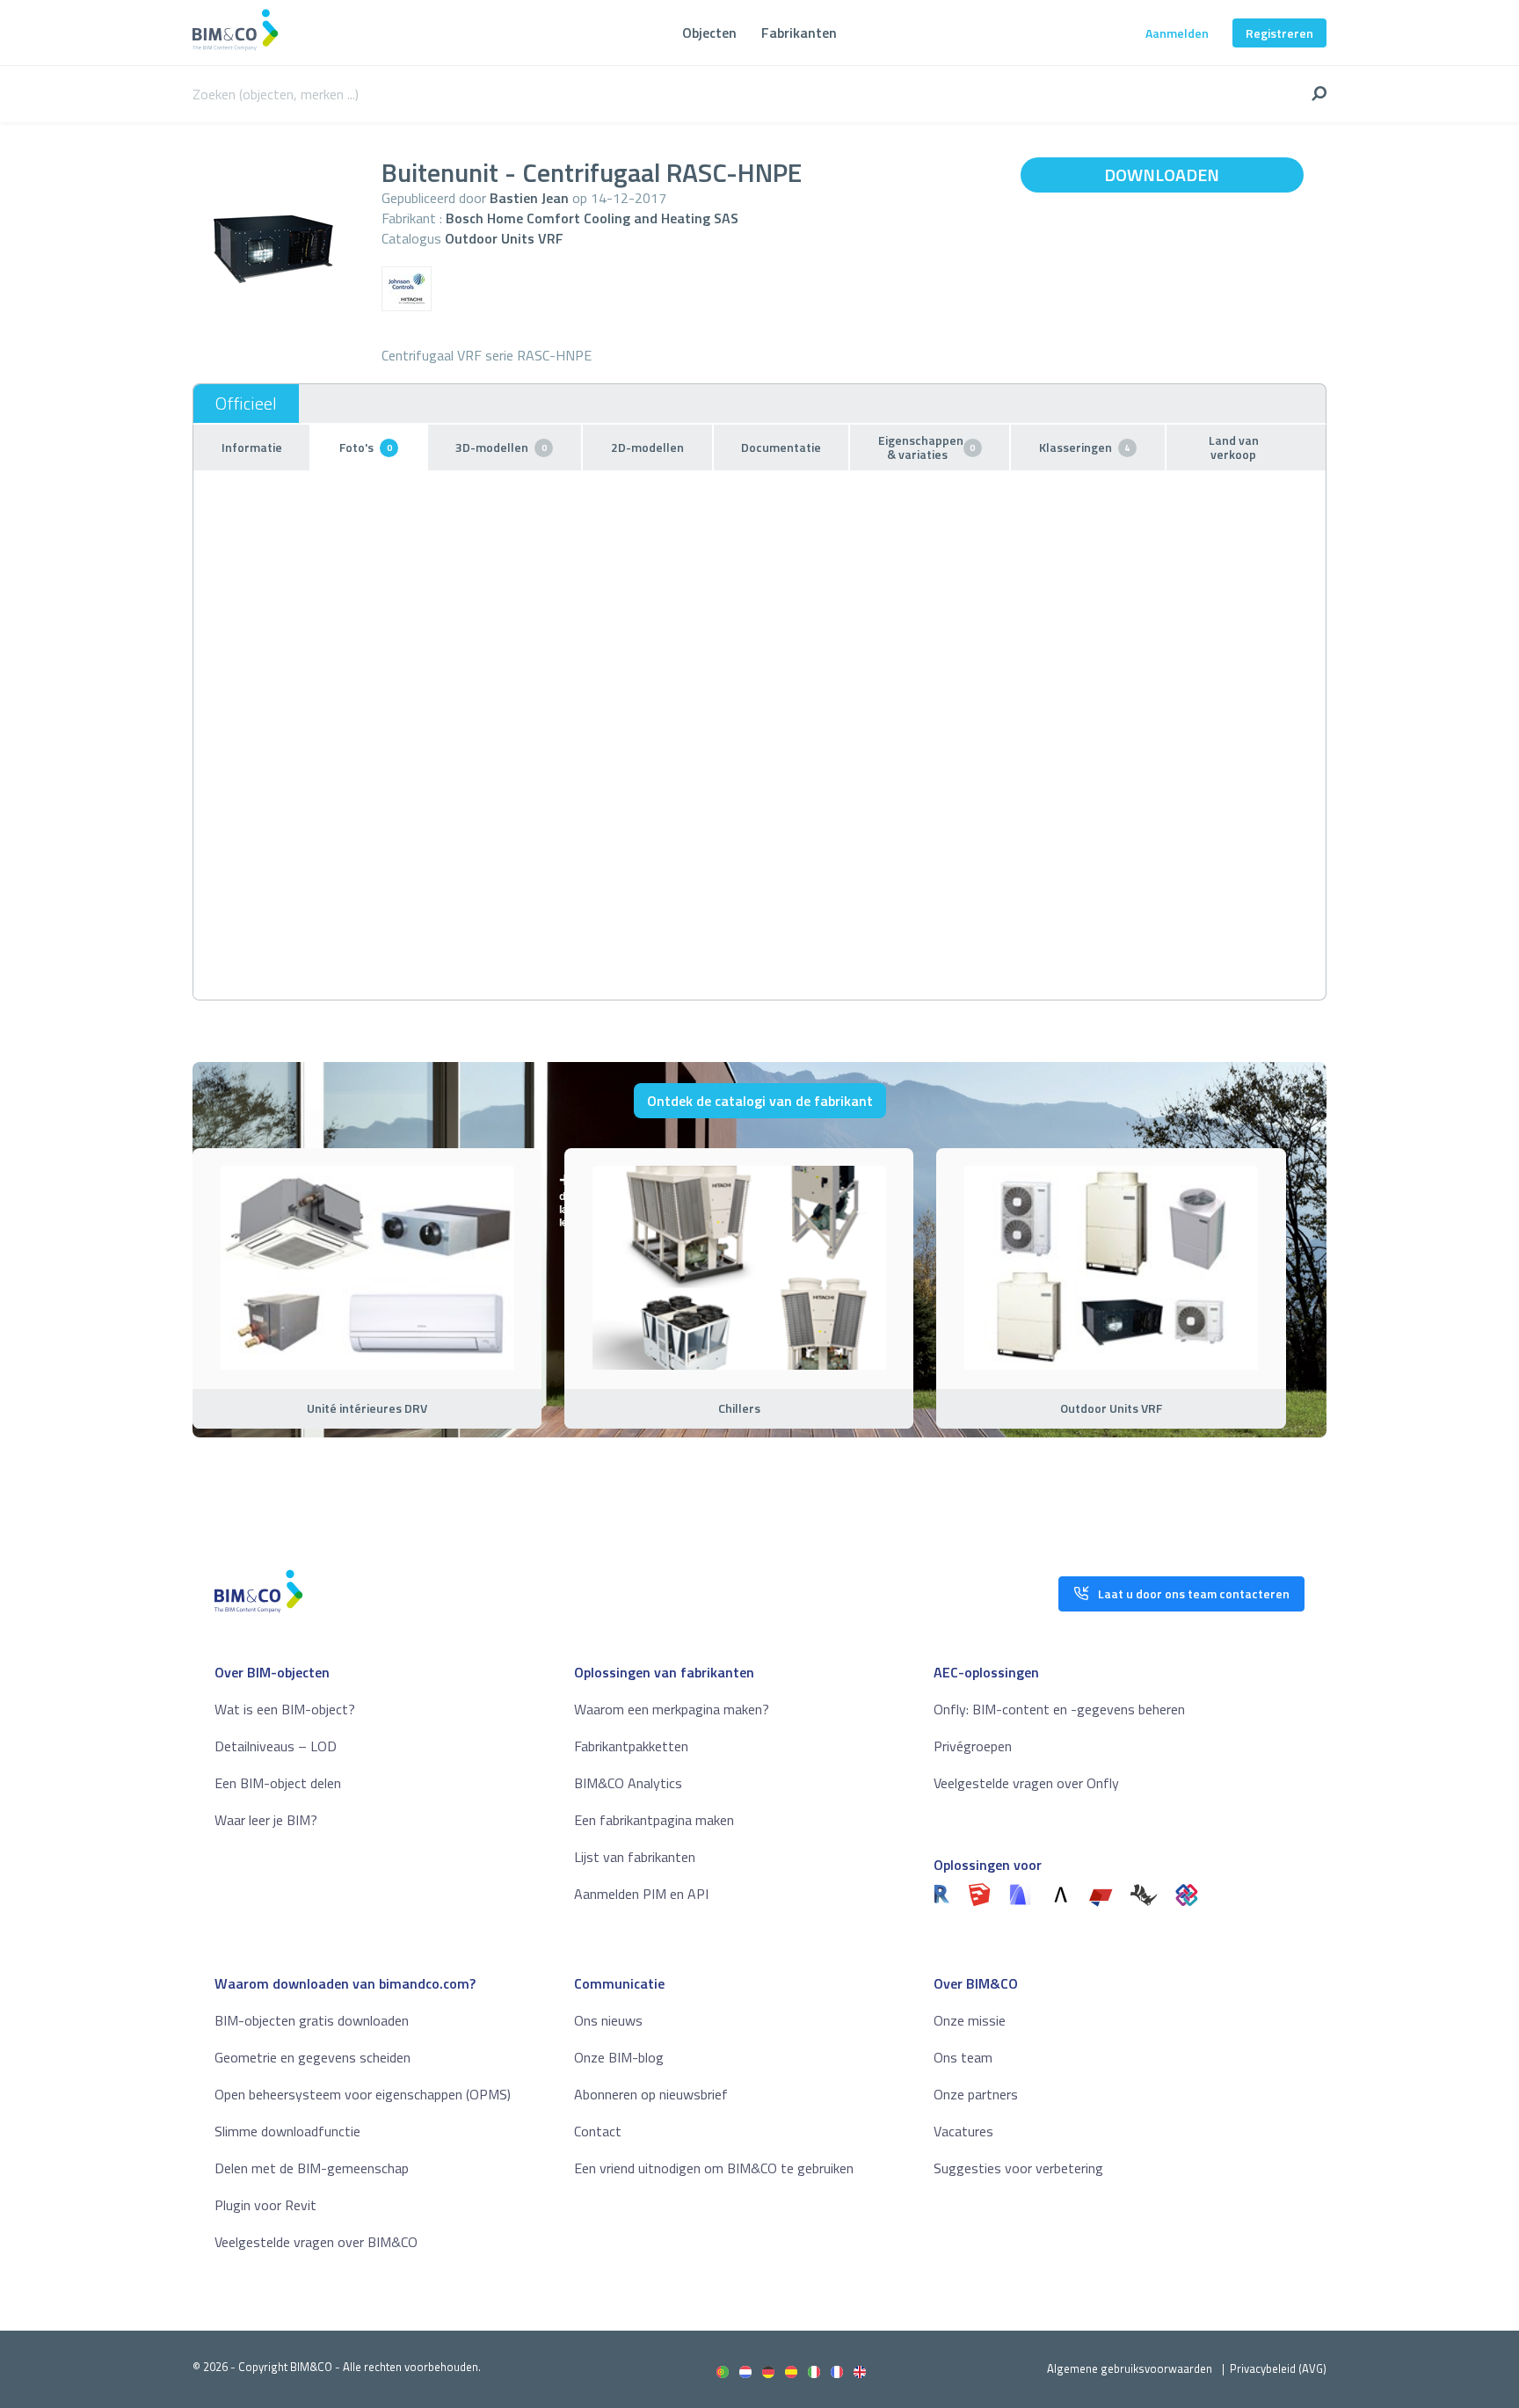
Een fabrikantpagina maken (654, 1820)
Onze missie (970, 2020)
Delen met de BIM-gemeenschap (312, 2168)
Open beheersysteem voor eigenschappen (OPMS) (363, 2094)
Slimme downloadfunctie (287, 2131)
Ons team (963, 2057)
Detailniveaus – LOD (276, 1746)
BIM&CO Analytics (628, 1783)
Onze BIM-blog (619, 2057)
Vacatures (963, 2131)
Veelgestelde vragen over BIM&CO (316, 2242)
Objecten (709, 33)
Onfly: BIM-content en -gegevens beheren (1059, 1709)
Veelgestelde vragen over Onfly (1026, 1783)
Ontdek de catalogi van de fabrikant (760, 1101)
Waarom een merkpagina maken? (672, 1709)
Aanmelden (1177, 33)
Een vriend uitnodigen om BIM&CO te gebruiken (714, 2168)
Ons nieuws (608, 2020)
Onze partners (976, 2094)
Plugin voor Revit (265, 2205)
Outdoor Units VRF (504, 238)
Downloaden (1162, 175)
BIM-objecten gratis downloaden (312, 2020)
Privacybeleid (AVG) (1278, 2368)
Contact (598, 2131)
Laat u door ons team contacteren (1194, 1593)
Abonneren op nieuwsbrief (651, 2094)
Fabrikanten (799, 33)
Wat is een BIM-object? (285, 1709)
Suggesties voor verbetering (1018, 2168)
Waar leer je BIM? (266, 1820)
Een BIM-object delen (278, 1783)
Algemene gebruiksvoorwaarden (1130, 2368)
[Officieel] (246, 404)
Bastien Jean (529, 198)
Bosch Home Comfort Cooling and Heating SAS (592, 218)
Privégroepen (973, 1746)
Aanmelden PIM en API (641, 1894)
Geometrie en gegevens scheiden (313, 2057)
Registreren (1279, 33)
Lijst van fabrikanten (635, 1857)
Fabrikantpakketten (631, 1746)
